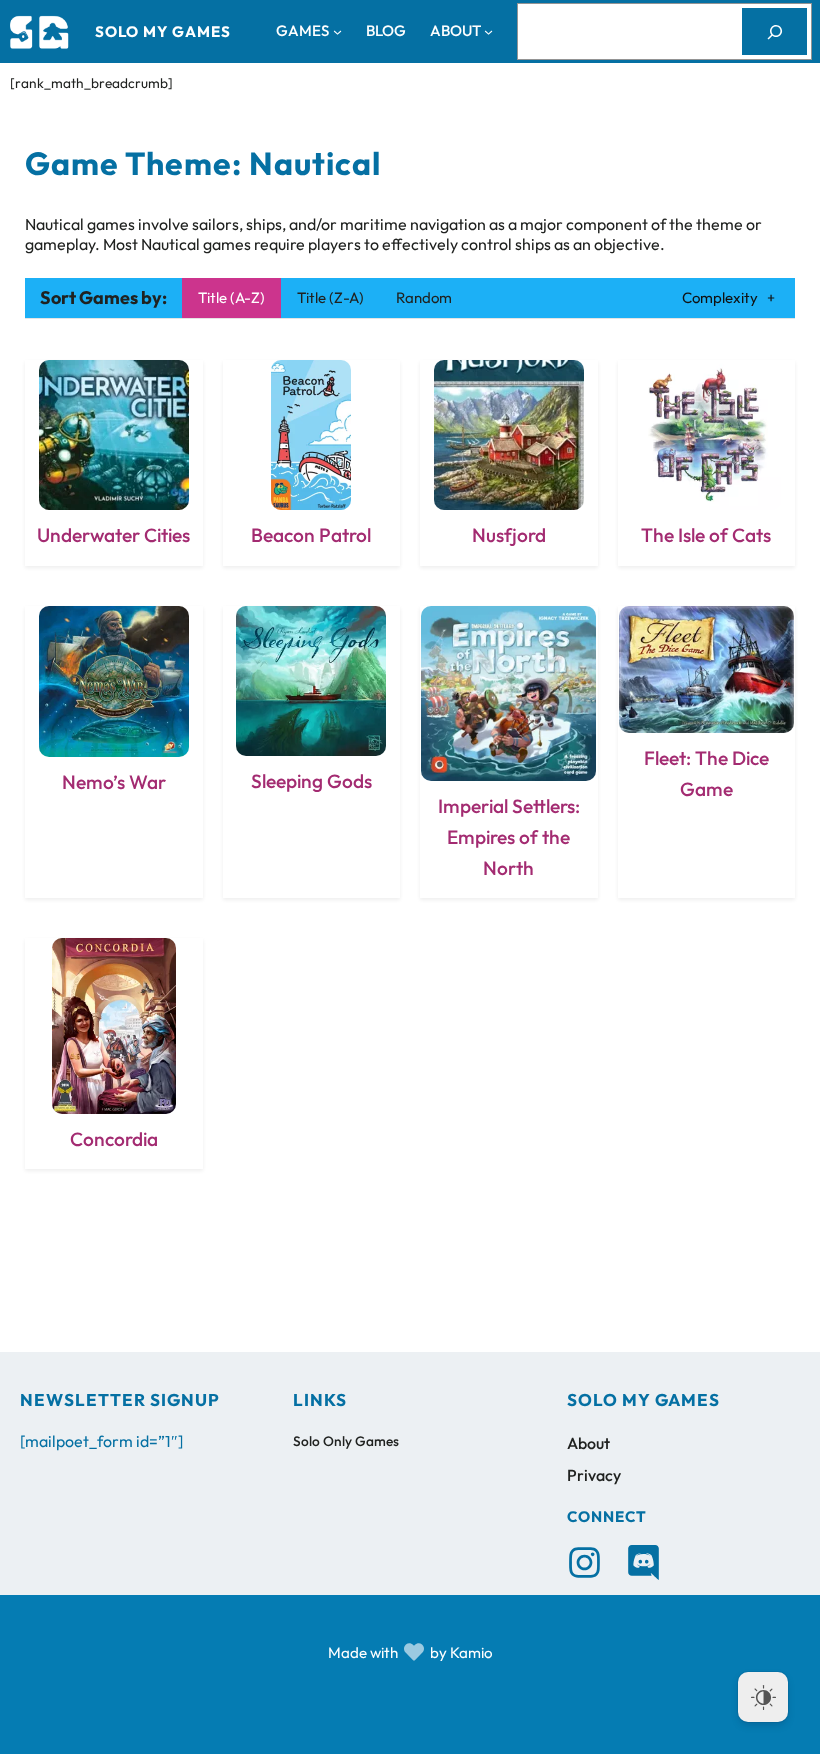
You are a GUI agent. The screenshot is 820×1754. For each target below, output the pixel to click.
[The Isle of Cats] (707, 463)
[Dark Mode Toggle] (763, 1697)
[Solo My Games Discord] (643, 1562)
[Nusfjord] (509, 463)
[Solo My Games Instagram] (584, 1562)
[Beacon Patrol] (312, 463)
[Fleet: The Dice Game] (707, 752)
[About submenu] (488, 31)
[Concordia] (114, 1053)
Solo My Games (163, 31)
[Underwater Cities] (114, 463)
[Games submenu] (337, 31)
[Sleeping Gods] (312, 752)
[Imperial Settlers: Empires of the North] (509, 752)
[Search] (774, 31)
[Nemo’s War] (114, 752)
